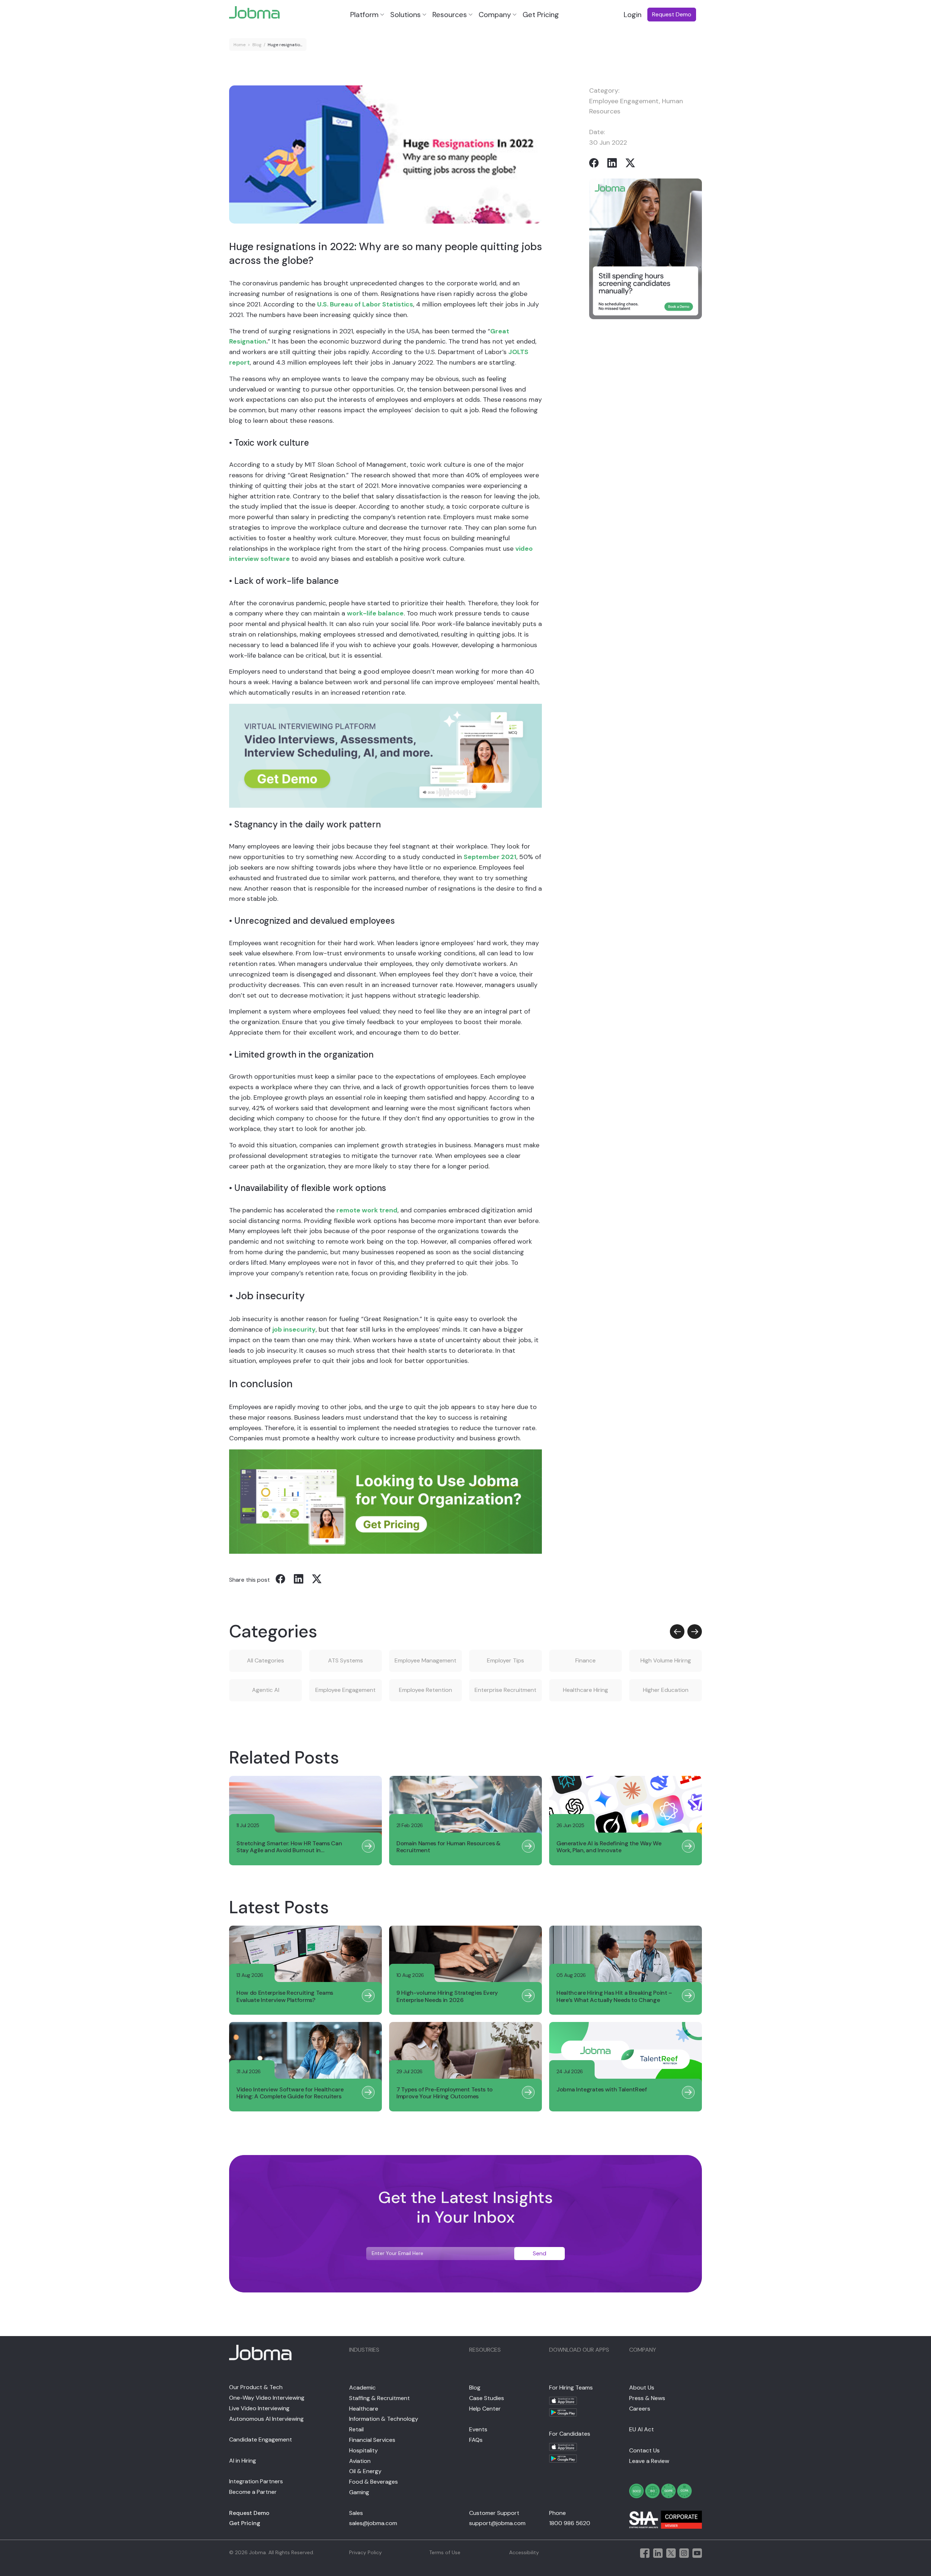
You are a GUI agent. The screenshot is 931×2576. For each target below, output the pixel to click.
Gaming (359, 2492)
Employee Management (425, 1660)
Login (633, 15)
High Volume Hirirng (666, 1660)
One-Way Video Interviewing (267, 2398)
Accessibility (524, 2552)
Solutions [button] (405, 15)
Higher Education (666, 1690)
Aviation (360, 2461)
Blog (257, 45)
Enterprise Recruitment (506, 1690)
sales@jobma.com (373, 2523)
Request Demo (249, 2513)
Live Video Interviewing (259, 2408)
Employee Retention (425, 1690)
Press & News (647, 2398)
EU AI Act (642, 2429)
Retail (356, 2429)
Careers (640, 2409)
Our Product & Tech (256, 2387)
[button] (677, 1632)
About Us (642, 2388)
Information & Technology (384, 2419)
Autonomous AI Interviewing (266, 2419)
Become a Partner (253, 2492)
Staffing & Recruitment (379, 2398)
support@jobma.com (497, 2523)
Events (478, 2429)
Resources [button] (450, 15)
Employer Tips (506, 1660)
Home (239, 45)
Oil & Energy (365, 2471)
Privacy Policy (365, 2552)
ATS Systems (345, 1660)
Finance (586, 1660)
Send (540, 2253)
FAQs (476, 2440)
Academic (362, 2388)
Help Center (485, 2409)
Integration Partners (256, 2481)
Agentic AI (266, 1690)
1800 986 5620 (570, 2523)
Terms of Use (445, 2552)
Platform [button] (364, 15)
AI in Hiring (243, 2461)
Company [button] (495, 15)
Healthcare (364, 2409)
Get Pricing (541, 15)
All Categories (265, 1660)
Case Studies (487, 2398)
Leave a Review (649, 2461)
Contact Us (644, 2450)
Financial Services (372, 2440)
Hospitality (363, 2450)
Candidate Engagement (261, 2439)
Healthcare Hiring (586, 1690)
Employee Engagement (624, 101)
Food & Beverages (373, 2482)
